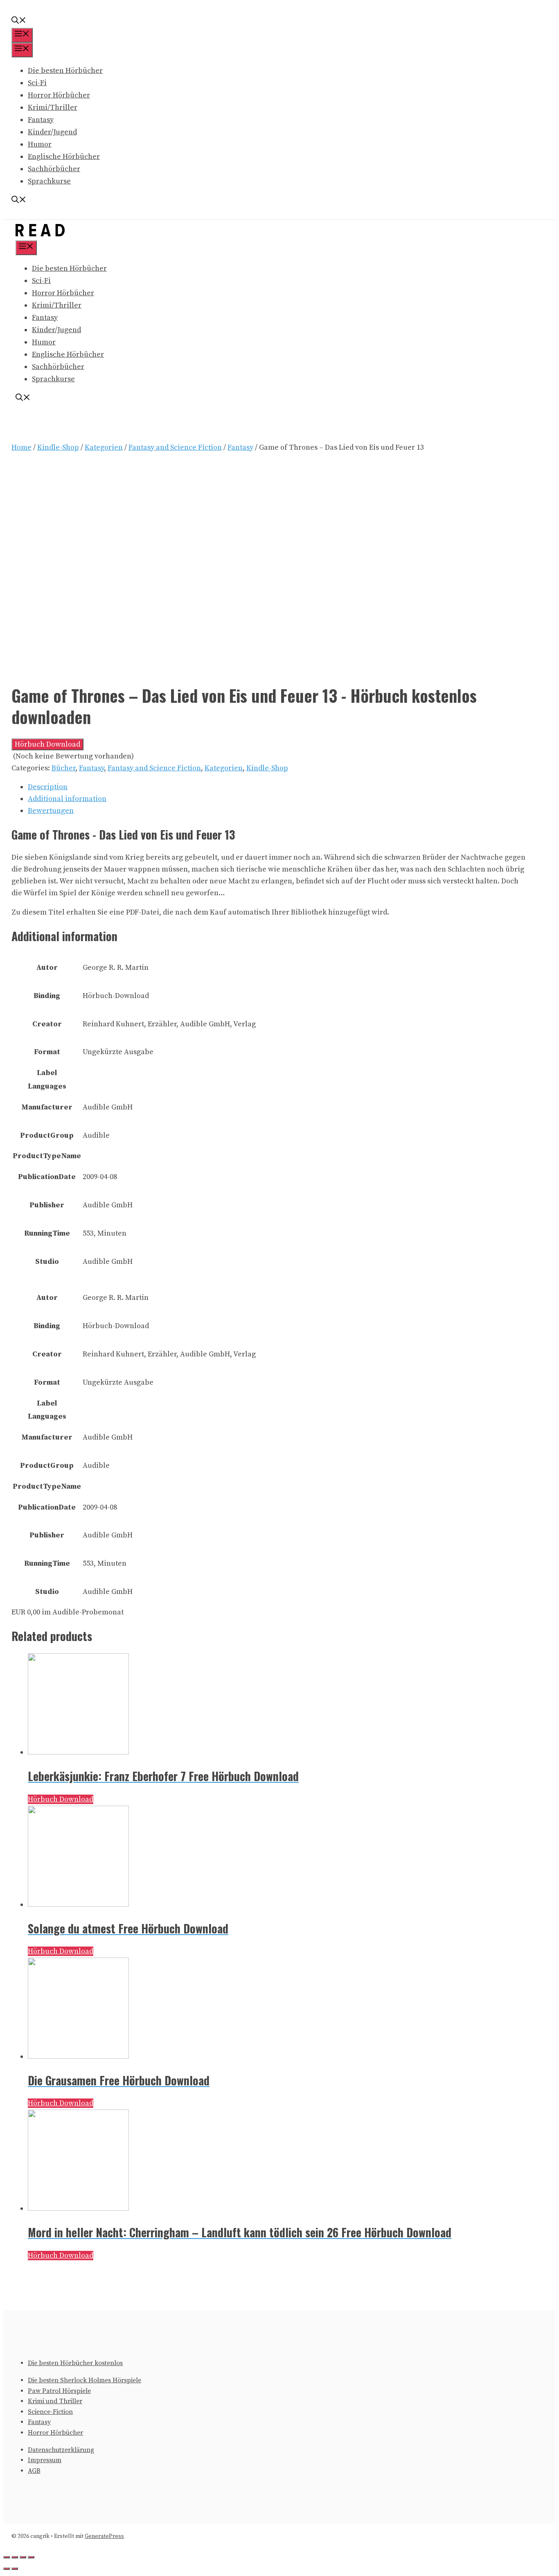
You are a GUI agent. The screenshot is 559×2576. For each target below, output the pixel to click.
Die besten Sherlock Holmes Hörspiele (85, 2380)
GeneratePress (104, 2536)
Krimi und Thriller (55, 2401)
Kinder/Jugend (52, 132)
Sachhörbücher (54, 169)
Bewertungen (51, 811)
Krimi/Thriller (53, 108)
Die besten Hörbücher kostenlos (75, 2363)
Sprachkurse (49, 181)
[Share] (15, 2557)
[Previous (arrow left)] (7, 2569)
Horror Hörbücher (59, 95)
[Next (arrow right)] (15, 2569)
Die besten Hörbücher (65, 71)
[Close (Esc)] (7, 2557)
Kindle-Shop (58, 447)
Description (48, 787)
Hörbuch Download (47, 744)
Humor (40, 144)
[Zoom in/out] (31, 2557)
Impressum (45, 2460)
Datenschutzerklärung (61, 2450)
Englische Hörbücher (64, 157)
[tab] (277, 787)
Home (21, 447)
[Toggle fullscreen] (23, 2557)
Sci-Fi (37, 83)
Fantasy (41, 120)
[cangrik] (40, 234)
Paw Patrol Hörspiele (59, 2391)
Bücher (63, 768)
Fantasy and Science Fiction (175, 447)
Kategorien (104, 447)
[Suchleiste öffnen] (19, 22)
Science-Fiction (50, 2412)
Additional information (67, 799)
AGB (34, 2471)
